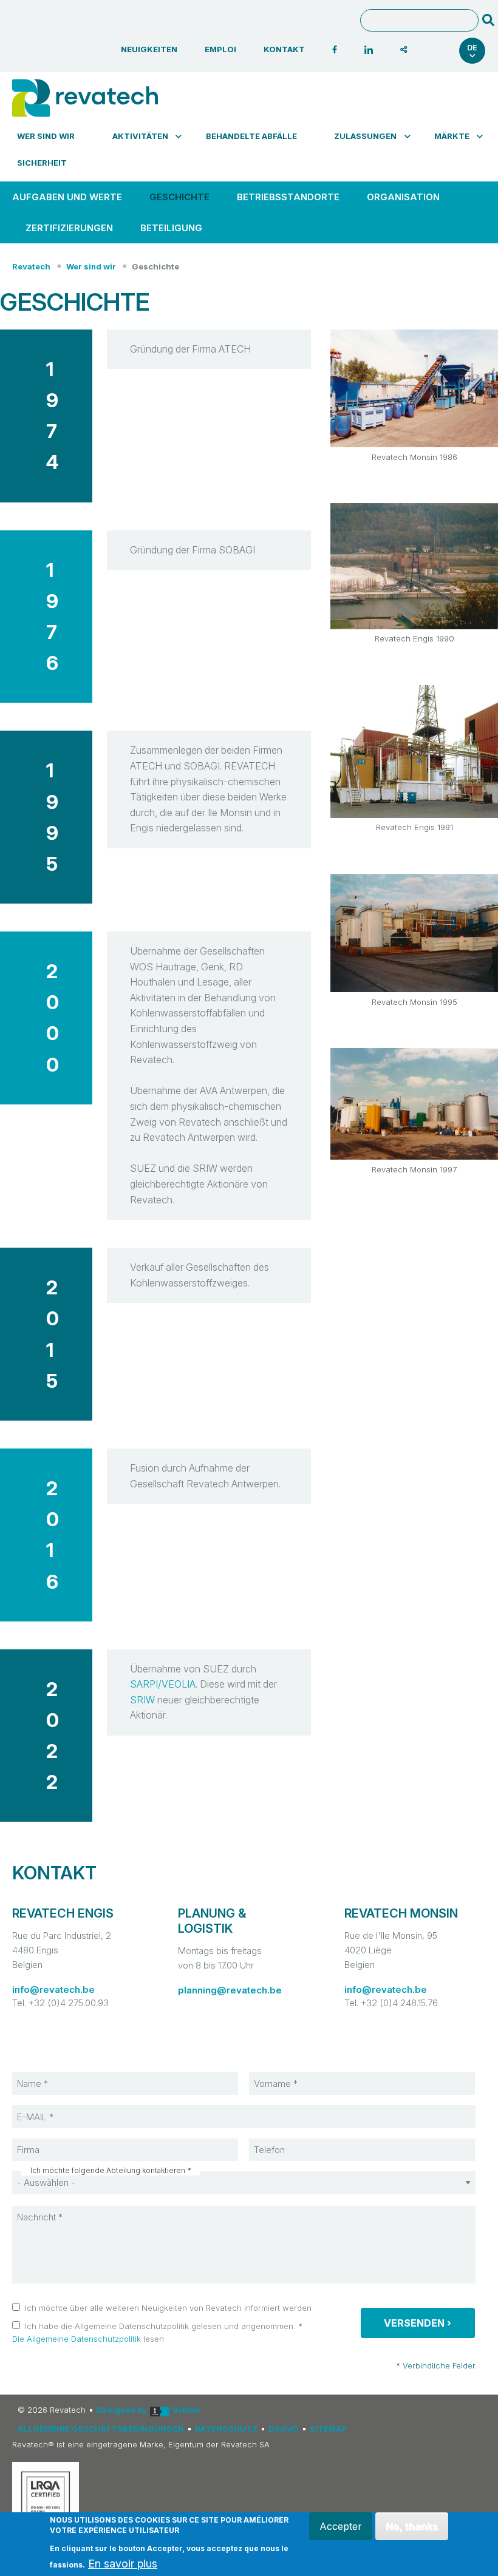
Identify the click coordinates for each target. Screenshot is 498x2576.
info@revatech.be (53, 1989)
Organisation (403, 197)
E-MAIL (43, 2104)
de (472, 48)
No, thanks (412, 2526)
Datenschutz (226, 2429)
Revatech (31, 266)
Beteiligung (171, 228)
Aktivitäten (140, 136)
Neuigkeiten (149, 49)
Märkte (452, 136)
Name (41, 2072)
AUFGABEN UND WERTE (67, 197)
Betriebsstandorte (288, 197)
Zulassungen (365, 136)
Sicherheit (42, 163)
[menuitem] (52, 136)
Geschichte (179, 197)
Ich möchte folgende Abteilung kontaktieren (108, 2171)
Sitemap (328, 2429)
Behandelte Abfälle (251, 136)
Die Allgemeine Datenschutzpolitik (77, 2339)
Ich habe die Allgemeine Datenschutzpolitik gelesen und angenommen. (160, 2326)
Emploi (220, 49)
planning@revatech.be (230, 1990)
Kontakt (284, 49)
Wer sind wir (46, 136)
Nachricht (47, 2205)
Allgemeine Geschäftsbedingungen (101, 2429)
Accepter (340, 2526)
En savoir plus (123, 2564)
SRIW (142, 1700)
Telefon (281, 2138)
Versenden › (418, 2323)
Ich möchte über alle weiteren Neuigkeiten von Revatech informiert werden (168, 2308)
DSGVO (284, 2429)
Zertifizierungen (69, 228)
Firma (40, 2138)
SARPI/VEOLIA (163, 1684)
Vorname (283, 2072)
